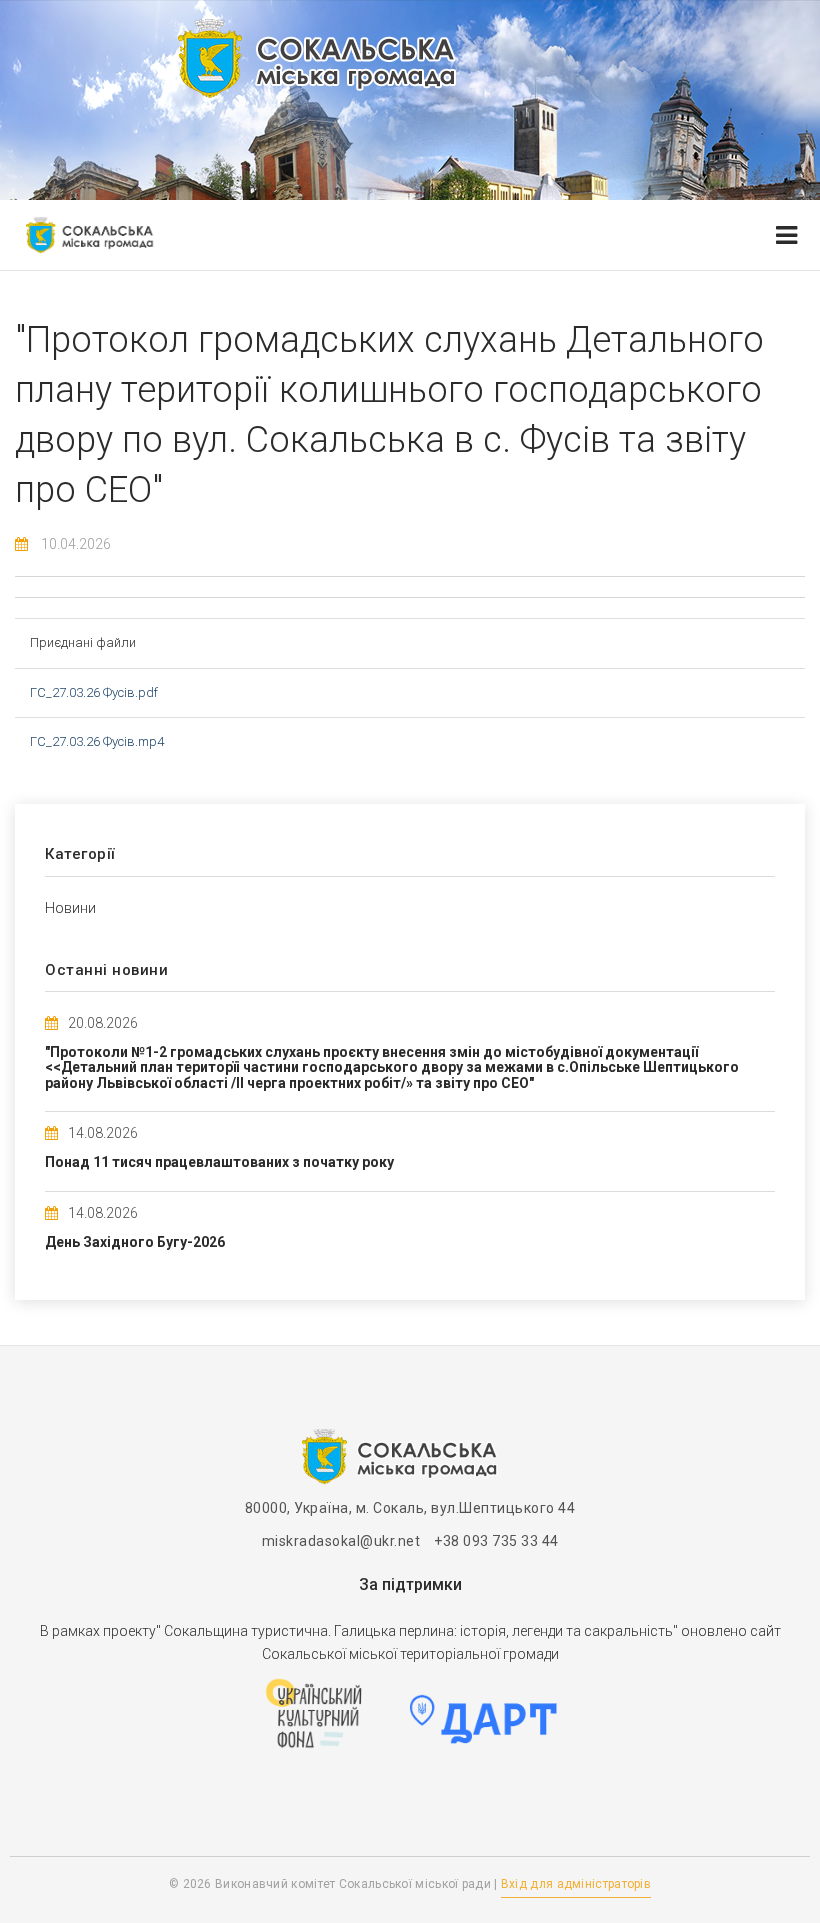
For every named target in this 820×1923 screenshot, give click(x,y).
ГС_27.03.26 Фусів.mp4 (97, 741)
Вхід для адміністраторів (576, 1884)
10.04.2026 (76, 544)
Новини (70, 908)
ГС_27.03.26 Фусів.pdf (94, 692)
